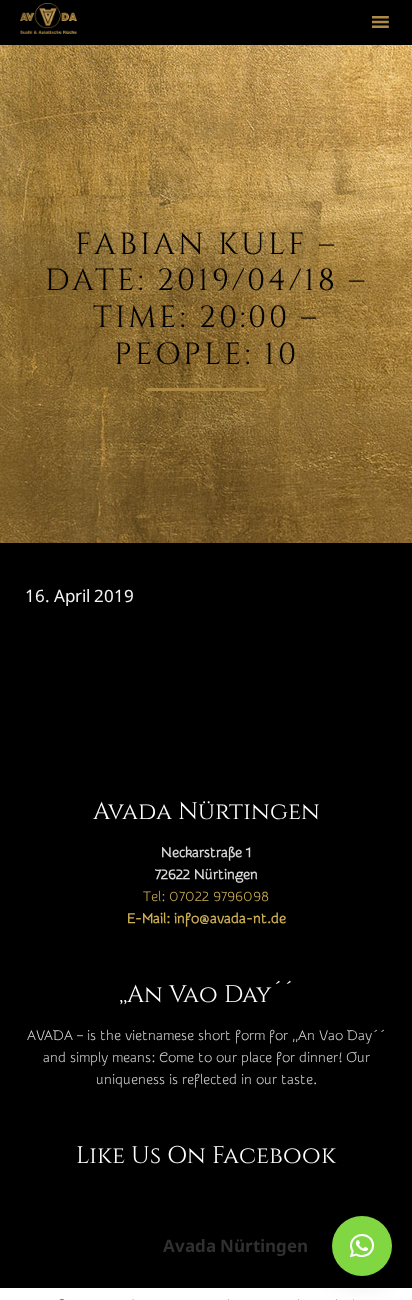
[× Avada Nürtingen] (362, 1246)
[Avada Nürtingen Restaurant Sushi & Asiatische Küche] (48, 22)
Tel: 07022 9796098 (206, 897)
